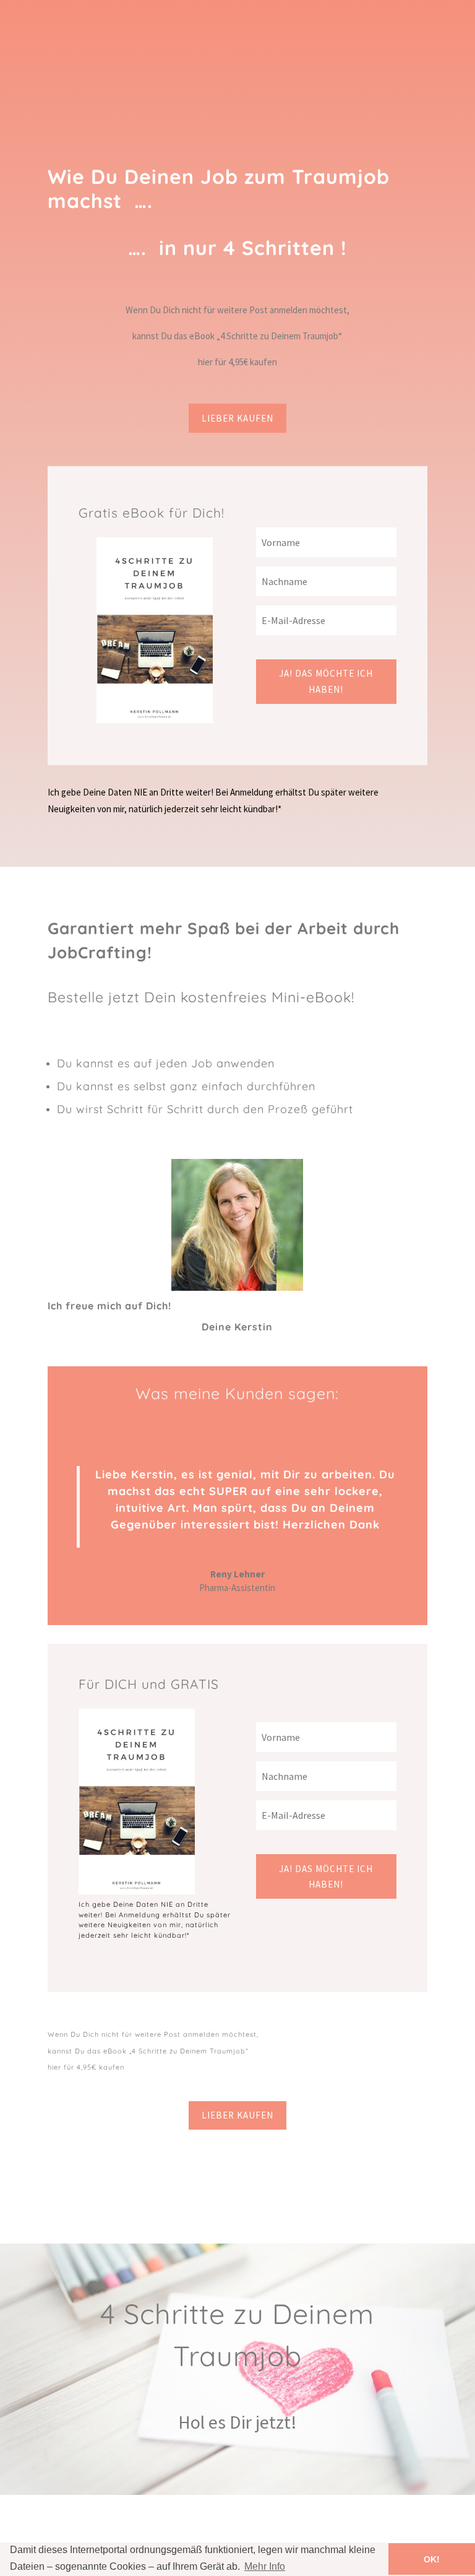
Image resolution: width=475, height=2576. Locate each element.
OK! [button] (432, 2559)
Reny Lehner (237, 1574)
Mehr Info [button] (265, 2566)
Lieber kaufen (237, 418)
